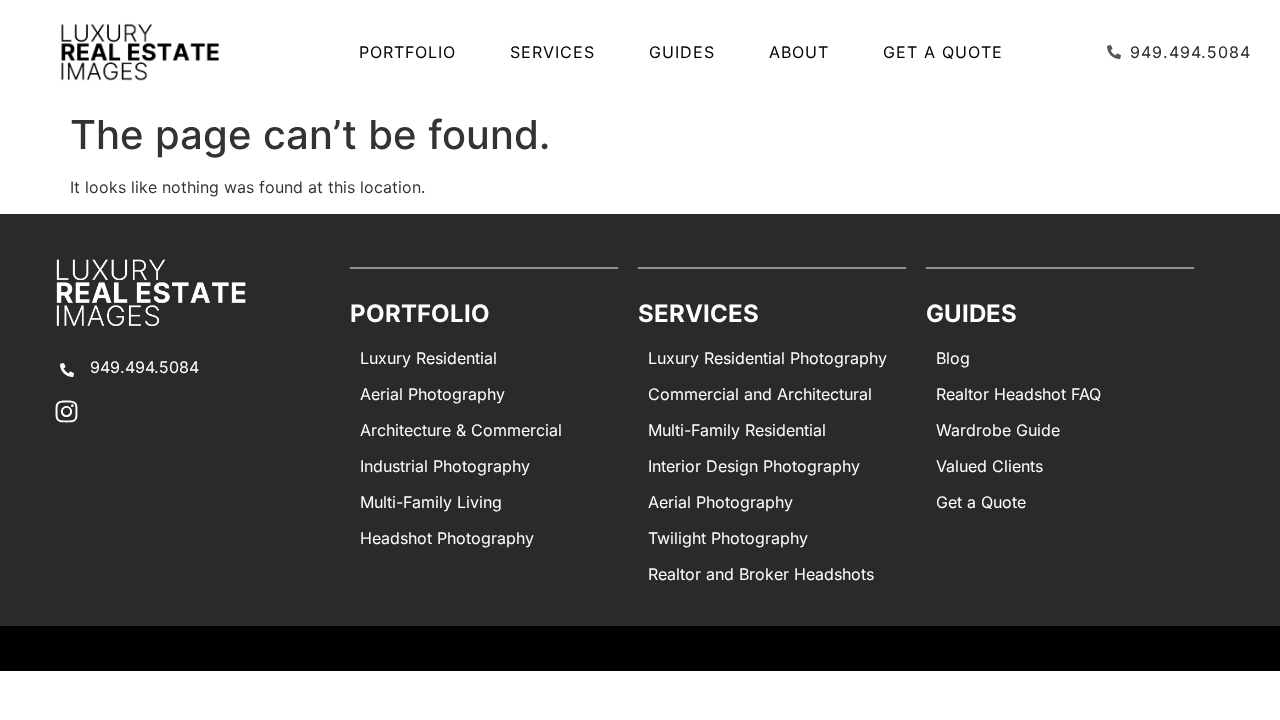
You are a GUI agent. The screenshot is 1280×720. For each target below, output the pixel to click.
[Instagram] (66, 411)
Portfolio (407, 52)
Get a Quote (943, 52)
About (799, 52)
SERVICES (552, 52)
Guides (682, 52)
